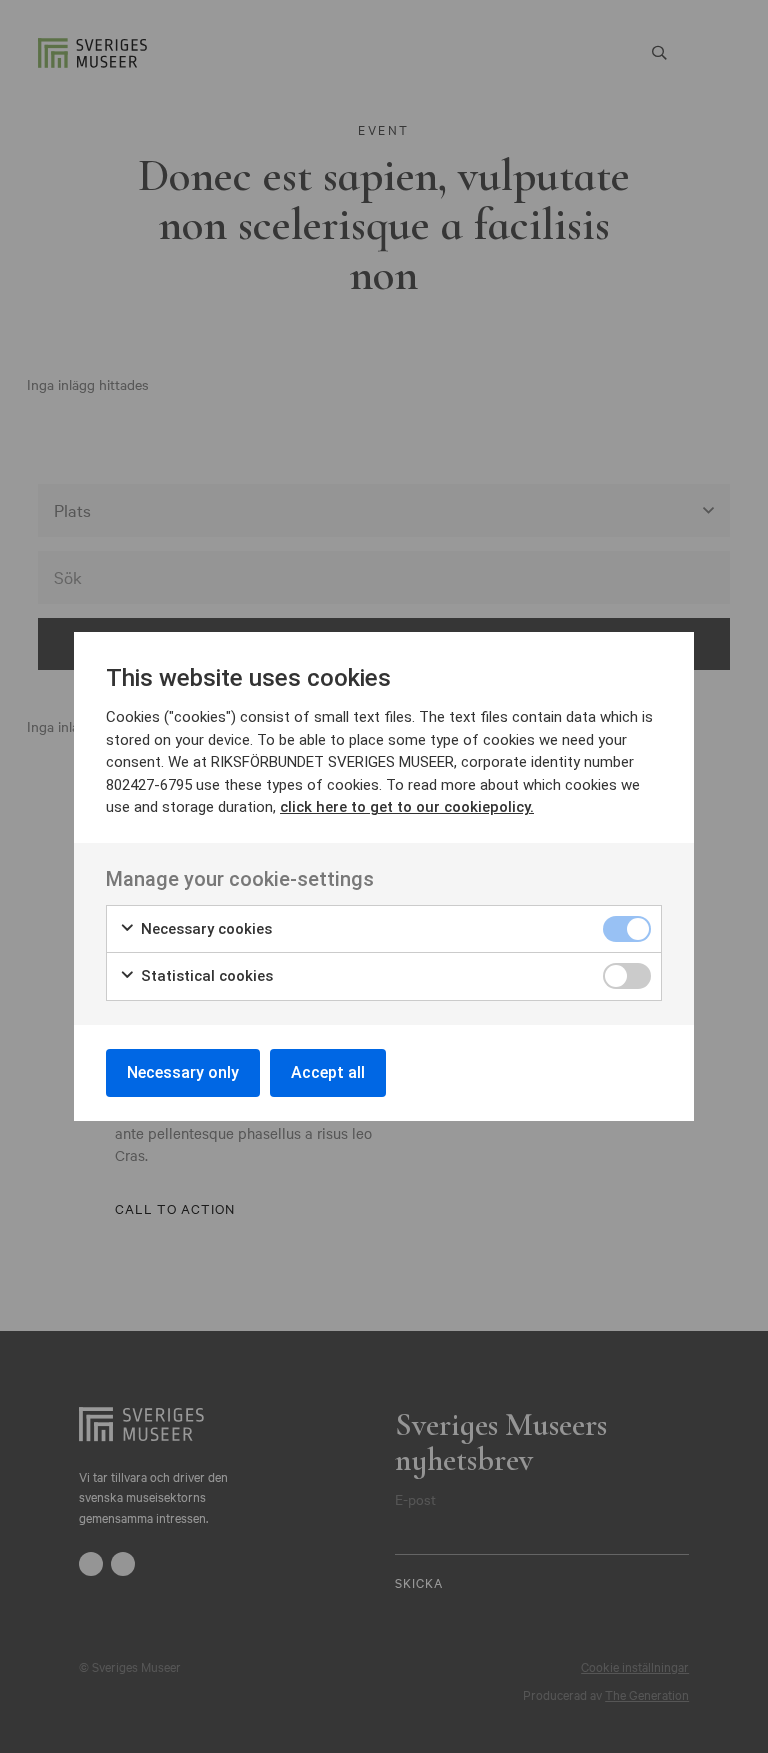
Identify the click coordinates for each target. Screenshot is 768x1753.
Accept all (328, 1072)
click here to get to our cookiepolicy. (407, 807)
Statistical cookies (205, 976)
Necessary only (183, 1072)
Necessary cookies (204, 929)
